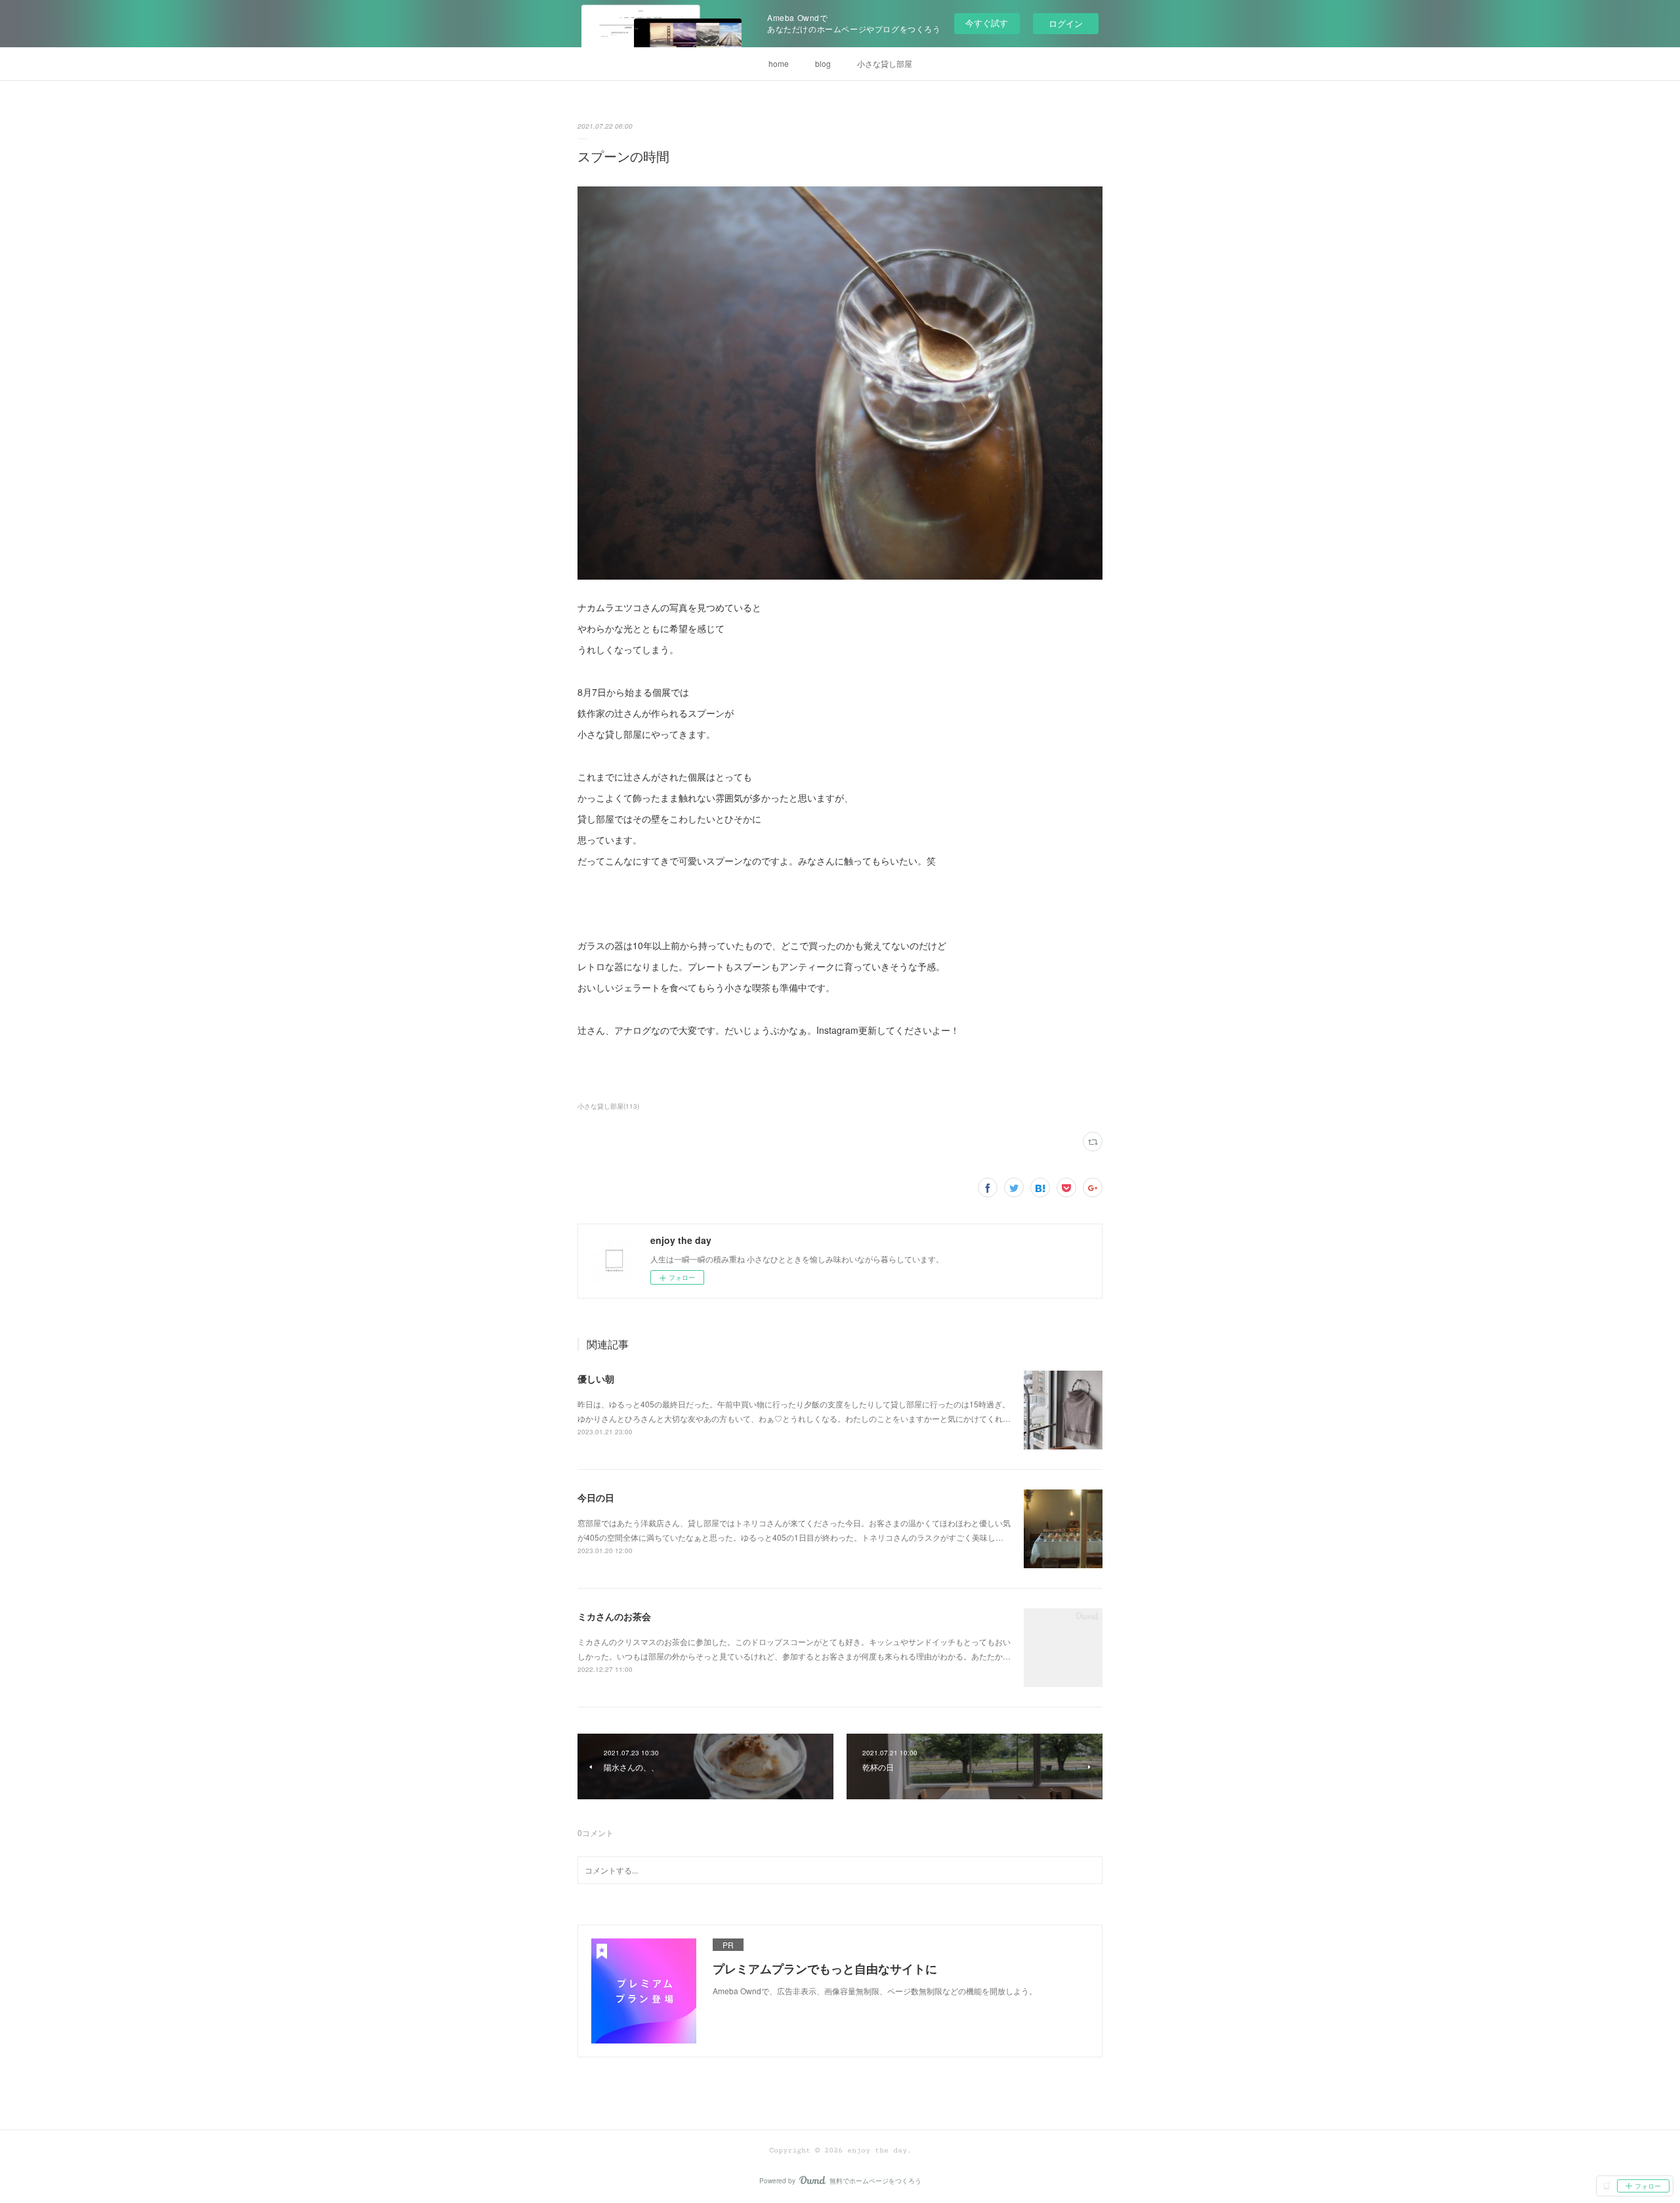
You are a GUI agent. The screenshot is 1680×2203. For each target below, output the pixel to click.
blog (823, 63)
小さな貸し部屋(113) (608, 1106)
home (779, 63)
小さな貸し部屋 (885, 63)
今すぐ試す (987, 23)
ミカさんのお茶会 (614, 1616)
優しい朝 (596, 1379)
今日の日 (596, 1497)
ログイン (1066, 23)
